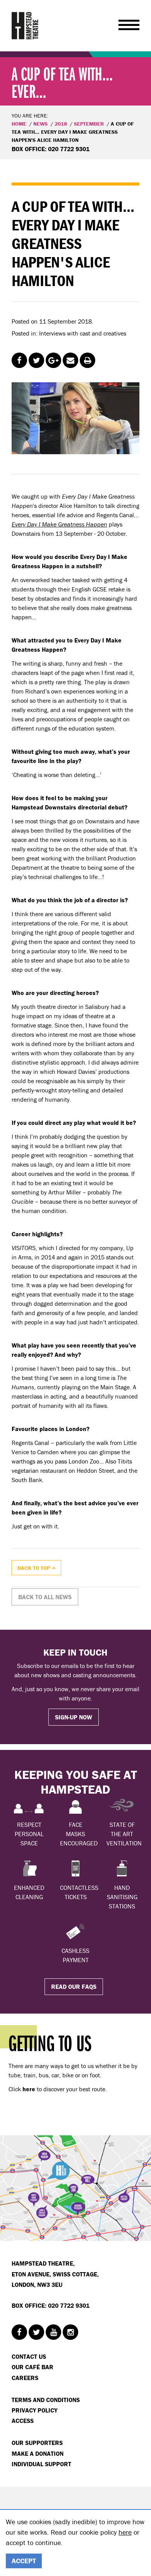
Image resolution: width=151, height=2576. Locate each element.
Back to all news (45, 1597)
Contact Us (29, 2356)
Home (19, 124)
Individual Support (41, 2464)
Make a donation (38, 2453)
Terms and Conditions (46, 2400)
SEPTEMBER (89, 124)
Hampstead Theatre (25, 26)
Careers (25, 2378)
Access (23, 2421)
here (125, 2532)
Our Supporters (37, 2443)
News (40, 124)
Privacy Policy (34, 2410)
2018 (61, 124)
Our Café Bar (33, 2367)
